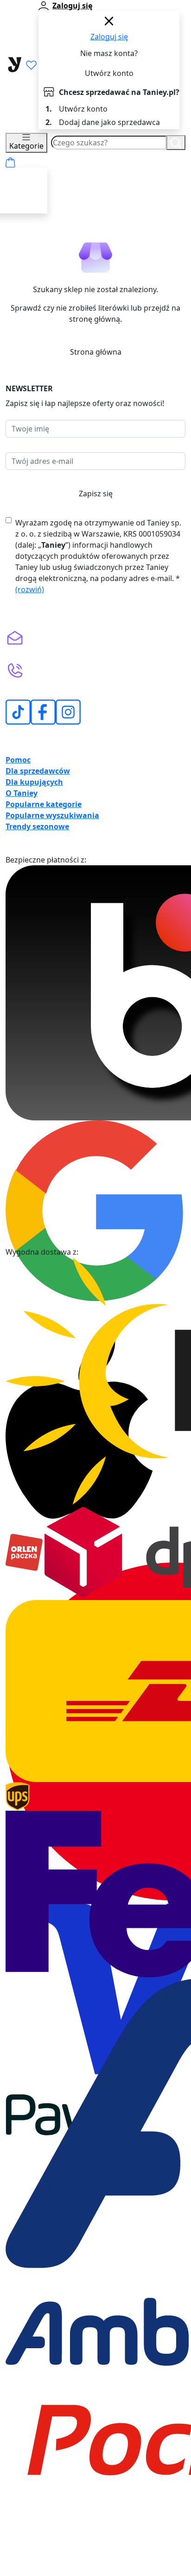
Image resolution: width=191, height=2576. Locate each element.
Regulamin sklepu (59, 2563)
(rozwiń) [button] (30, 589)
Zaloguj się (109, 37)
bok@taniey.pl (64, 635)
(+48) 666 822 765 (70, 681)
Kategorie (26, 146)
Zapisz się (96, 494)
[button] (95, 760)
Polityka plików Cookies (49, 2571)
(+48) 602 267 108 (70, 668)
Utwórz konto (109, 73)
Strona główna (96, 352)
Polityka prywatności (127, 2563)
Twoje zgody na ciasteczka (137, 2571)
